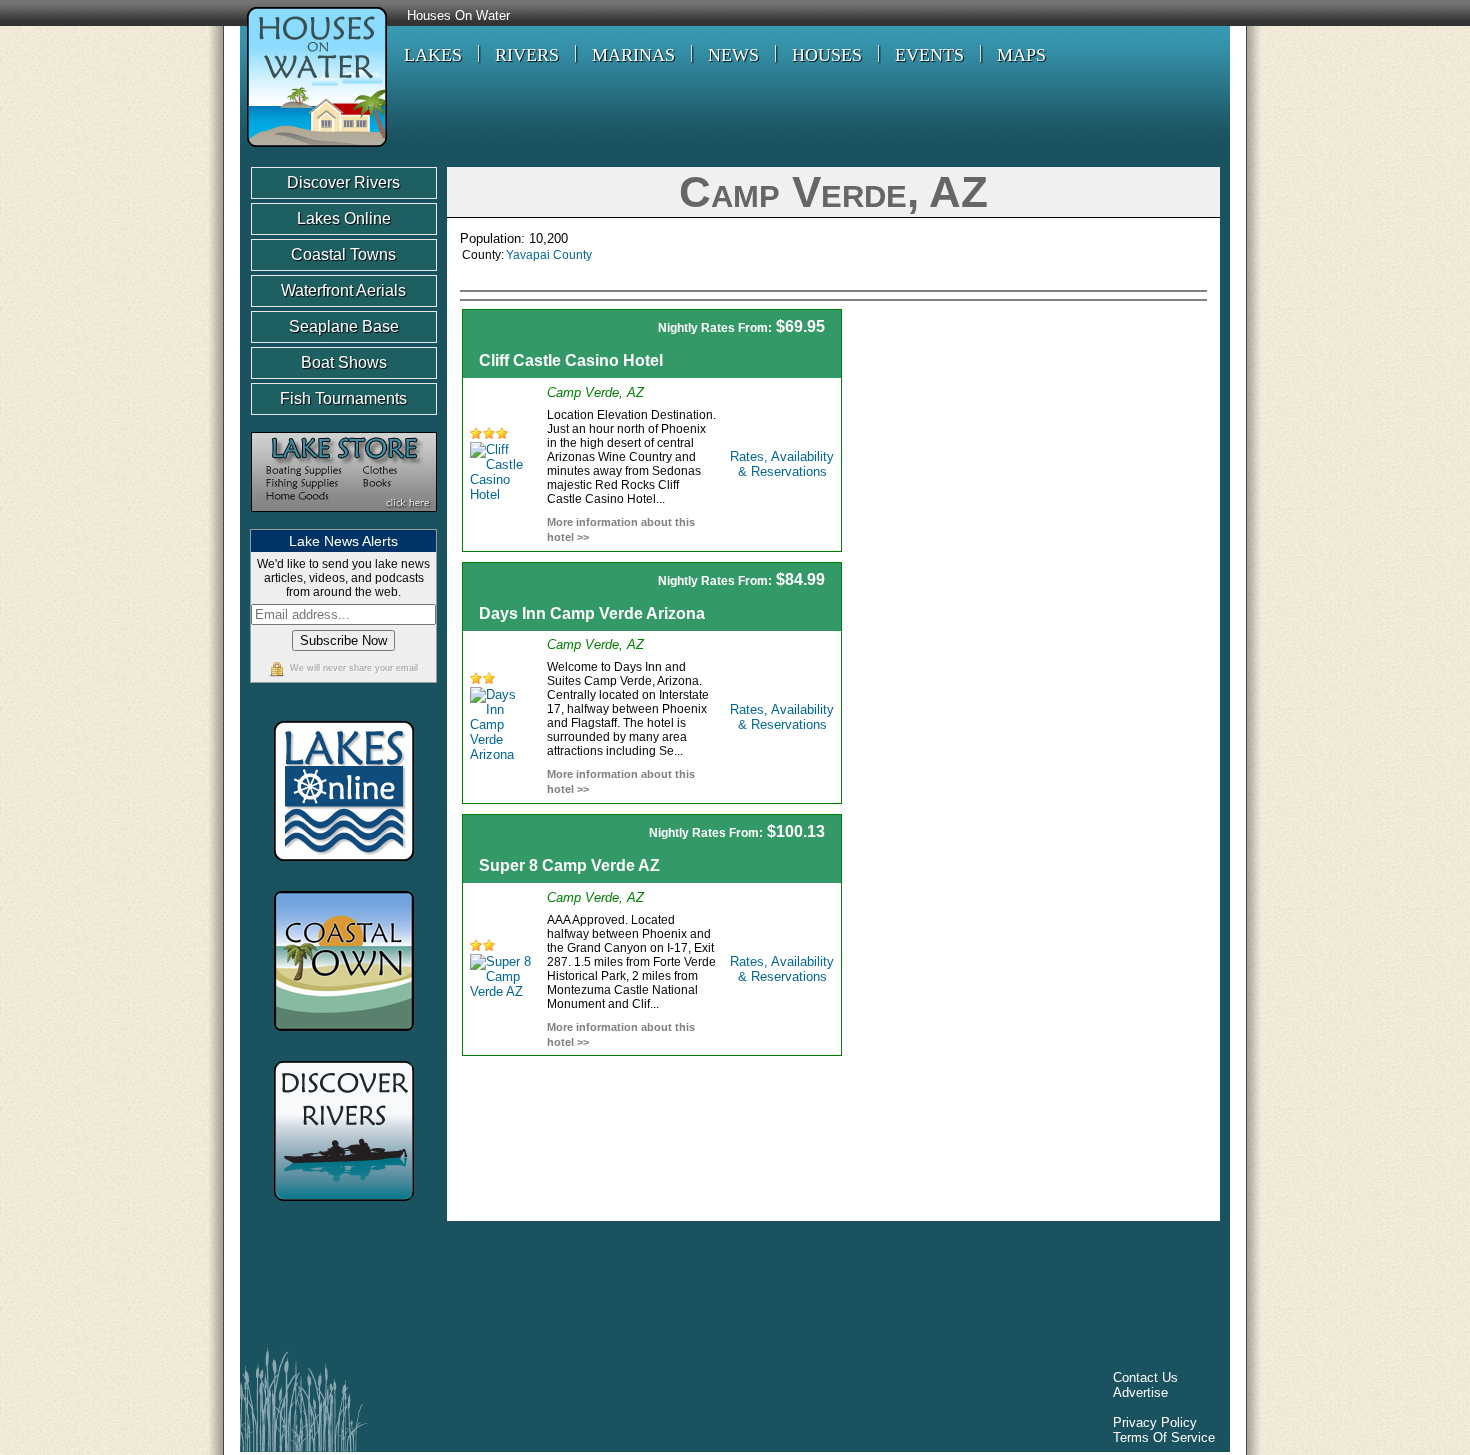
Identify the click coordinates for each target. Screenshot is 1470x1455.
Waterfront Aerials (343, 290)
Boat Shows (344, 362)
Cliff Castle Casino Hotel (571, 360)
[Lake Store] (344, 521)
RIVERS (527, 55)
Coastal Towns (343, 254)
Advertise (1140, 1392)
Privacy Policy (1155, 1422)
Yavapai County (549, 255)
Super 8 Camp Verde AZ (569, 865)
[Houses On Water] (313, 149)
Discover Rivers (343, 182)
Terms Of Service (1164, 1437)
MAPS (1021, 55)
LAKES (433, 55)
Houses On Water (458, 16)
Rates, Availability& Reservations (782, 464)
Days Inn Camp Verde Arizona (592, 613)
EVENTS (929, 55)
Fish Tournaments (343, 398)
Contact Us (1145, 1377)
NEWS (733, 55)
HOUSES (827, 55)
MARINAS (633, 55)
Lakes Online (344, 218)
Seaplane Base (344, 326)
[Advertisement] (1037, 449)
